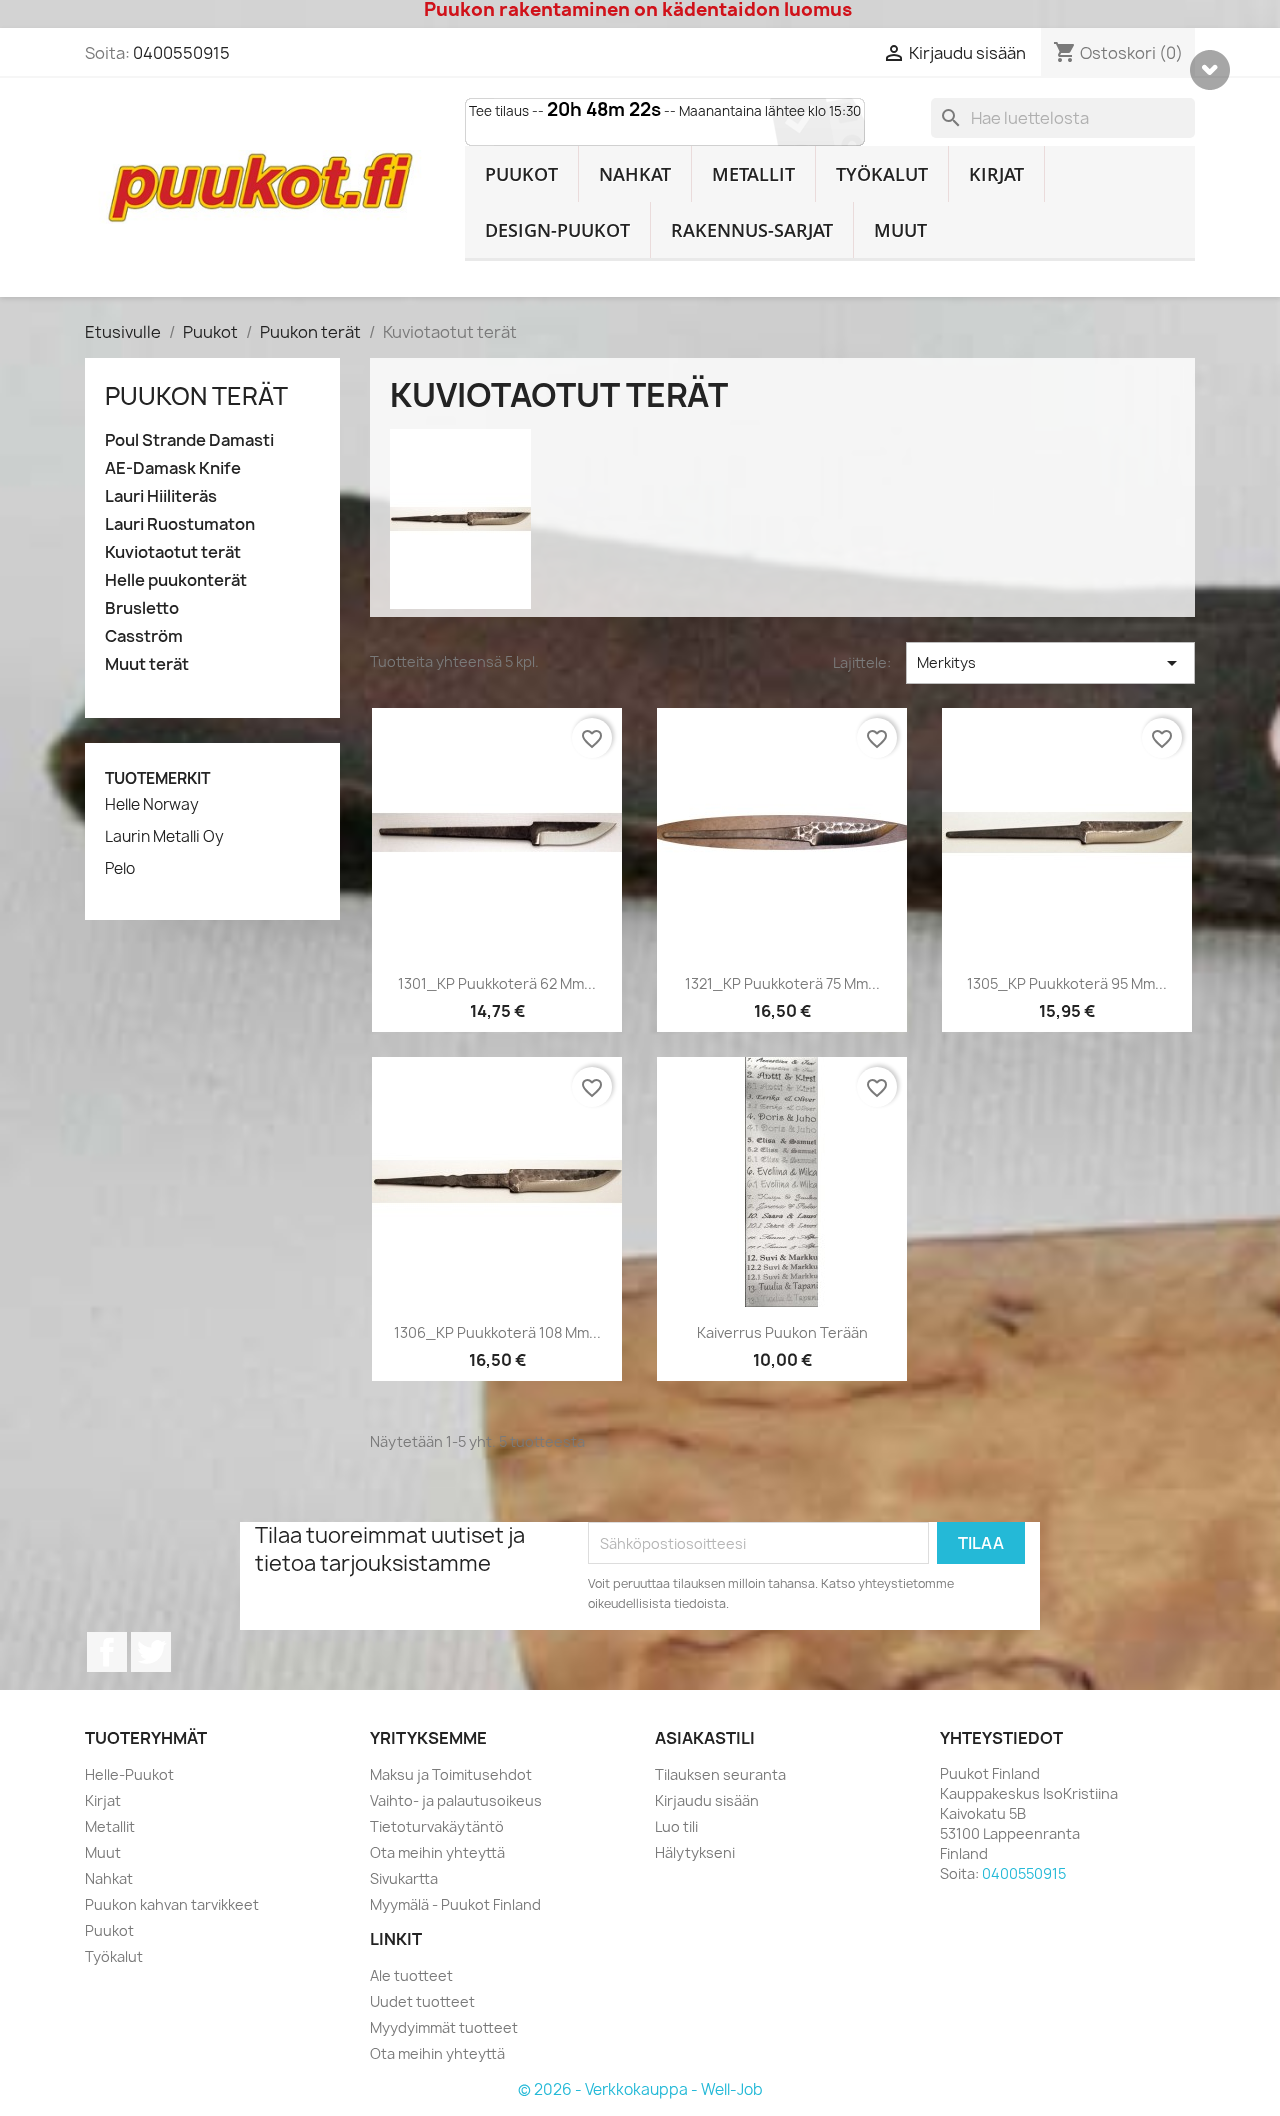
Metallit (753, 174)
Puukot (521, 174)
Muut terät (147, 664)
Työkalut (882, 174)
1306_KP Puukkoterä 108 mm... (497, 1332)
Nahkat (635, 174)
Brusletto (142, 608)
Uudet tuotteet (422, 2001)
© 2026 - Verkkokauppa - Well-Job (640, 2089)
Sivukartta (404, 1878)
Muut (900, 230)
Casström (144, 636)
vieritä (1210, 70)
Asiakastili (705, 1738)
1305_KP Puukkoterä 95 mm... (1067, 983)
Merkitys (1050, 663)
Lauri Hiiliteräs (161, 496)
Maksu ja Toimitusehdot (451, 1774)
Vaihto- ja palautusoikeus (456, 1800)
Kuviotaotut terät (173, 552)
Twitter (151, 1652)
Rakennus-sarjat (752, 230)
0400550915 (181, 53)
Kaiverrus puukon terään (782, 1332)
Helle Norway (152, 805)
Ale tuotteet (411, 1975)
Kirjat (996, 174)
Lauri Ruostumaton (180, 524)
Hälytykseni (695, 1852)
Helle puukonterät (176, 580)
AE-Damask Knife (173, 468)
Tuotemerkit (157, 778)
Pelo (120, 869)
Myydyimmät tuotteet (444, 2027)
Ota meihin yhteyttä (437, 1852)
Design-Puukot (557, 230)
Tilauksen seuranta (720, 1774)
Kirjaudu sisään (707, 1800)
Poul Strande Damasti (189, 440)
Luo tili (676, 1826)
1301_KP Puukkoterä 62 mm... (497, 983)
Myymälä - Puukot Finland (455, 1904)
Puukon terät (196, 396)
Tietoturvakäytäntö (437, 1826)
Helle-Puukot (129, 1774)
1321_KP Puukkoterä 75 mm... (782, 983)
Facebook (107, 1652)
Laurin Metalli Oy (164, 837)
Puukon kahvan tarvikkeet (172, 1904)
